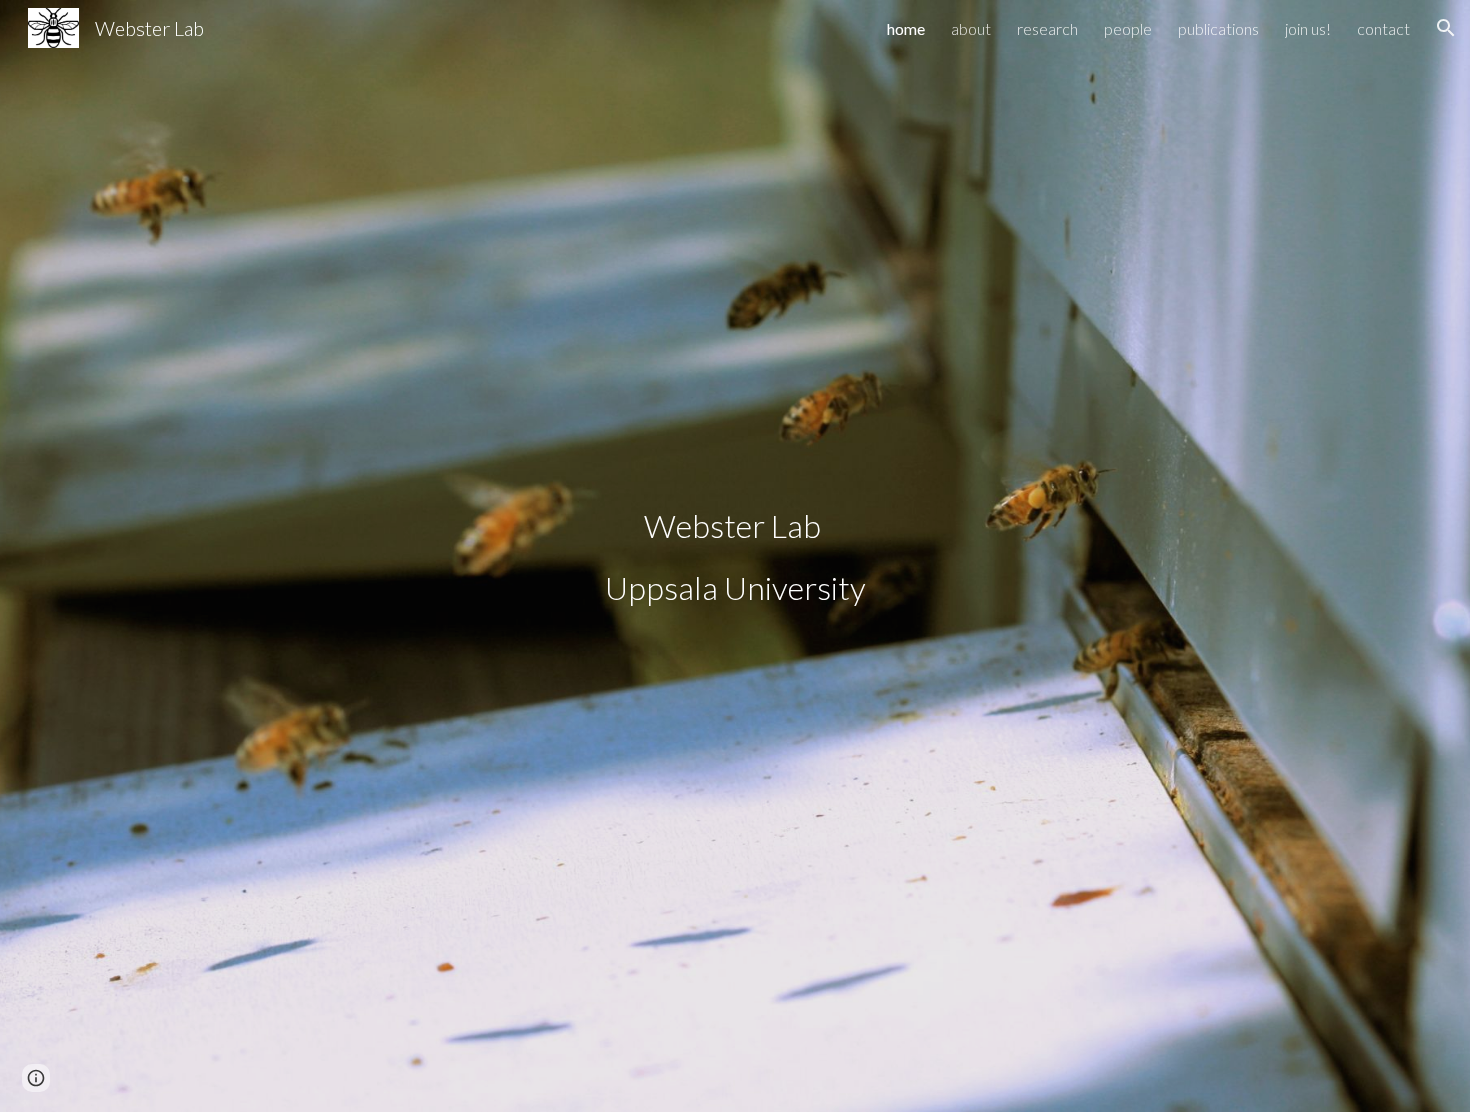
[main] (735, 556)
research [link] (1047, 28)
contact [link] (1383, 28)
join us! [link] (1308, 28)
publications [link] (1218, 28)
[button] (1446, 28)
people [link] (1128, 28)
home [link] (906, 28)
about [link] (971, 28)
